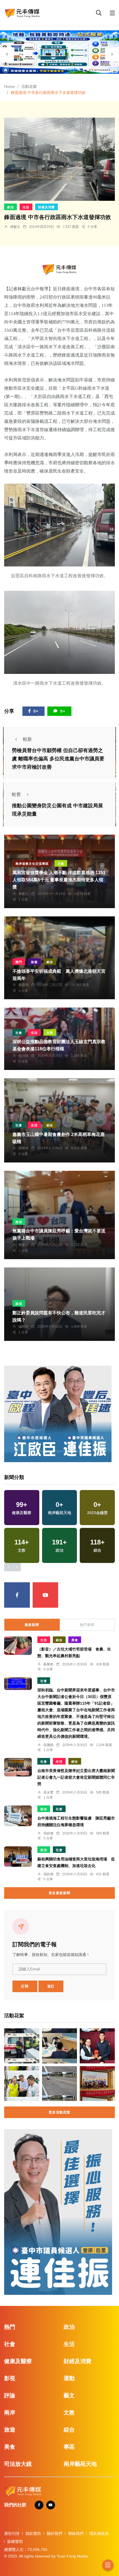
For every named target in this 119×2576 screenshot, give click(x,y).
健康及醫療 (18, 2361)
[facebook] (17, 1595)
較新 (27, 739)
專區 (69, 2447)
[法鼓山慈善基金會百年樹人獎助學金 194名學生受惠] (97, 2084)
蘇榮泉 (24, 985)
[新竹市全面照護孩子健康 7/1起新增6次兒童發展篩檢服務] (60, 2046)
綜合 (50, 962)
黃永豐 (48, 1792)
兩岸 (10, 2412)
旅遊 (34, 962)
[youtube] (46, 1595)
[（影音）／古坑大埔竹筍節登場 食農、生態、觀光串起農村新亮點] (18, 1646)
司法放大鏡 (18, 2464)
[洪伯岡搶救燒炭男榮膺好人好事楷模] (97, 2046)
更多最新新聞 (59, 1893)
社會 (19, 1033)
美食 (75, 1640)
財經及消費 (46, 207)
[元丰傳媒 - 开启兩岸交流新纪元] (22, 13)
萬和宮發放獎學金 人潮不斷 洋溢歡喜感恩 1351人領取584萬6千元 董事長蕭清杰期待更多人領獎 (59, 880)
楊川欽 (24, 1056)
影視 (10, 2378)
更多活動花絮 (59, 2112)
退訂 (51, 1986)
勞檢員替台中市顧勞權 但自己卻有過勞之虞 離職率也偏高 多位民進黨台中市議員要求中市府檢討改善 (58, 759)
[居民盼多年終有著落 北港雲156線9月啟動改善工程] (60, 2084)
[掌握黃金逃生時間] (59, 269)
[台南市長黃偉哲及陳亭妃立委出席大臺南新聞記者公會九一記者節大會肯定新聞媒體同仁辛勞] (18, 1767)
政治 (11, 207)
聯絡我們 (76, 2533)
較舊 (16, 794)
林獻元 (15, 227)
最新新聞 (32, 1625)
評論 (10, 2395)
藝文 (69, 2395)
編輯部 (24, 1327)
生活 (26, 207)
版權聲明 (15, 2541)
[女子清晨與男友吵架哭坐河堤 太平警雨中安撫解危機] (22, 2046)
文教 (61, 864)
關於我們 (55, 2533)
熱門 (19, 962)
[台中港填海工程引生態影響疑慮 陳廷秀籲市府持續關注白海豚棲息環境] (18, 1816)
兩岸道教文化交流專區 (32, 864)
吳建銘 (48, 1745)
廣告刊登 (12, 2533)
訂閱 (25, 1986)
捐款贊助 (33, 2533)
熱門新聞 (87, 1625)
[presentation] (7, 54)
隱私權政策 (99, 2533)
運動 (69, 2378)
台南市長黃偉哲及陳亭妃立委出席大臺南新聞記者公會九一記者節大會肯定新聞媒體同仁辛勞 (76, 1777)
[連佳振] (58, 1414)
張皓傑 (48, 1833)
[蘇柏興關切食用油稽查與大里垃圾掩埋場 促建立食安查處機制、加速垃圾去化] (18, 1857)
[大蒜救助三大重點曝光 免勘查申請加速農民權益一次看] (22, 2084)
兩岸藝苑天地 (80, 2464)
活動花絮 (29, 86)
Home (9, 86)
